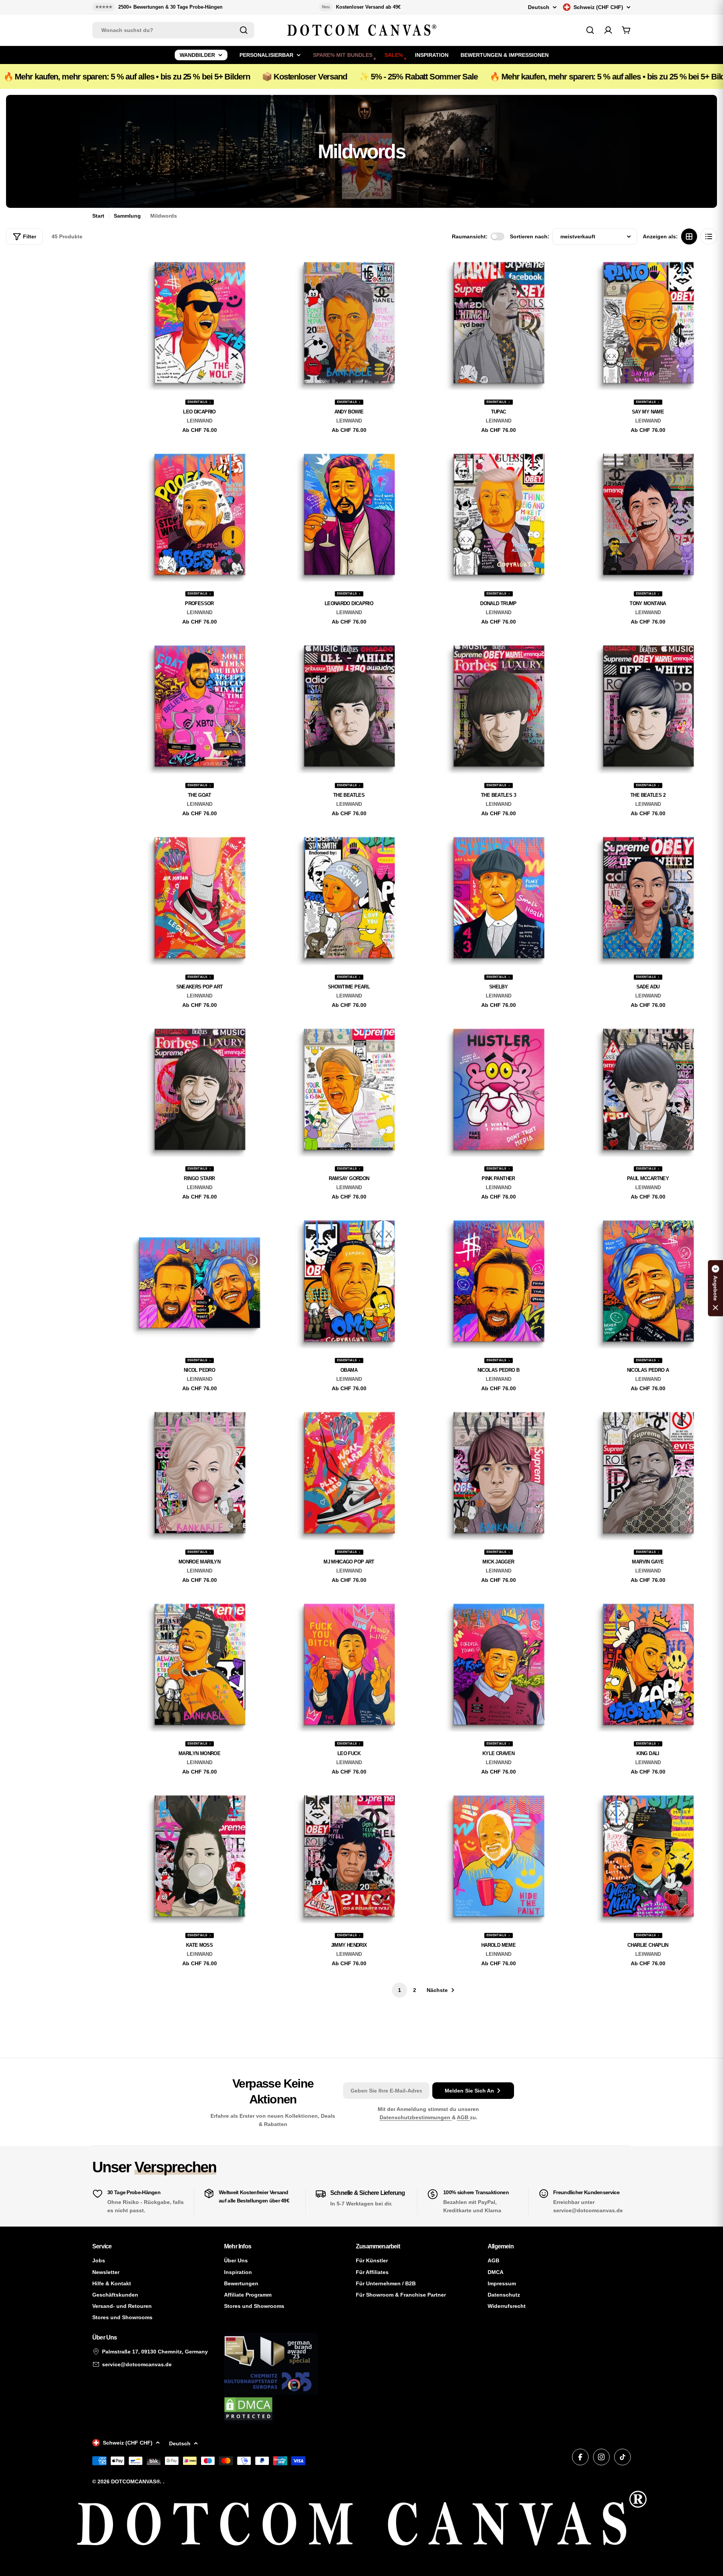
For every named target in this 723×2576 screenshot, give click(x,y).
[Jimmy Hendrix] (349, 1856)
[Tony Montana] (648, 515)
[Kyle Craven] (498, 1665)
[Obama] (349, 1281)
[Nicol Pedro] (199, 1281)
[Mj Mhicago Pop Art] (349, 1473)
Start (98, 216)
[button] (715, 1288)
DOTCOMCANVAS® (136, 2481)
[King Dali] (648, 1665)
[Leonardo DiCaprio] (349, 515)
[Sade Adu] (648, 898)
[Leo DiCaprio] (199, 323)
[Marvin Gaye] (648, 1473)
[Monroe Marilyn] (199, 1473)
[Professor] (199, 515)
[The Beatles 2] (648, 706)
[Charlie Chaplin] (648, 1856)
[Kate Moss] (199, 1856)
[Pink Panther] (498, 1090)
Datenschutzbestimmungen (416, 2117)
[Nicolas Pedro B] (498, 1281)
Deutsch (539, 7)
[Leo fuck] (349, 1665)
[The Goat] (199, 706)
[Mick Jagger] (498, 1473)
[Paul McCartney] (648, 1090)
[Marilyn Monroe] (199, 1665)
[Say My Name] (648, 323)
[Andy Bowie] (349, 323)
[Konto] (608, 30)
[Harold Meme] (498, 1856)
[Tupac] (498, 323)
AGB (463, 2117)
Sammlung (127, 216)
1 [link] (400, 1990)
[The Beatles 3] (498, 706)
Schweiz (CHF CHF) (598, 7)
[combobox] (173, 30)
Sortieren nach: (530, 236)
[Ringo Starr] (199, 1090)
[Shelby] (498, 898)
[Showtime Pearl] (349, 898)
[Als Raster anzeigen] (689, 236)
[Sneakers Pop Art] (199, 898)
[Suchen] (244, 30)
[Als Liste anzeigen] (709, 236)
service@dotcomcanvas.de (137, 2364)
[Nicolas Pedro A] (648, 1281)
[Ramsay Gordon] (349, 1090)
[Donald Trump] (498, 515)
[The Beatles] (349, 706)
